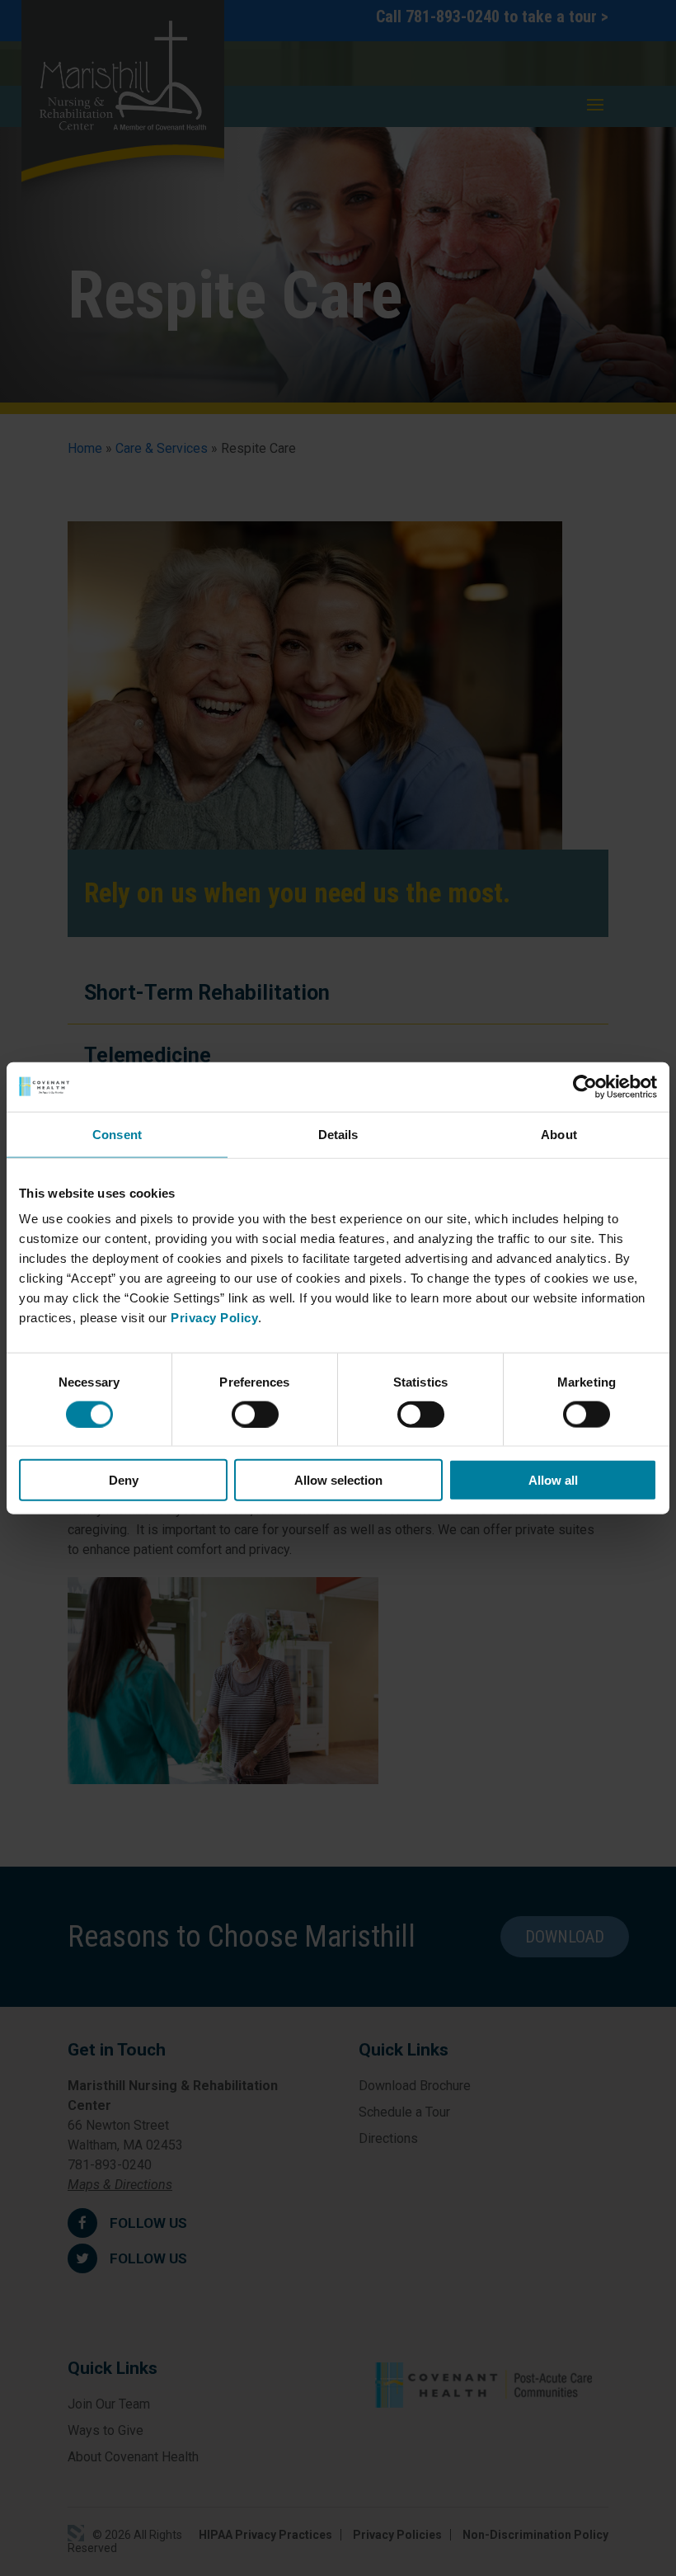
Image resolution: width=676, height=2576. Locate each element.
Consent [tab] (117, 1134)
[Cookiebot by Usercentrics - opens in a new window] (585, 1086)
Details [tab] (338, 1134)
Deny (124, 1480)
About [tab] (559, 1134)
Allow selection (338, 1480)
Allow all (553, 1480)
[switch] (255, 1414)
